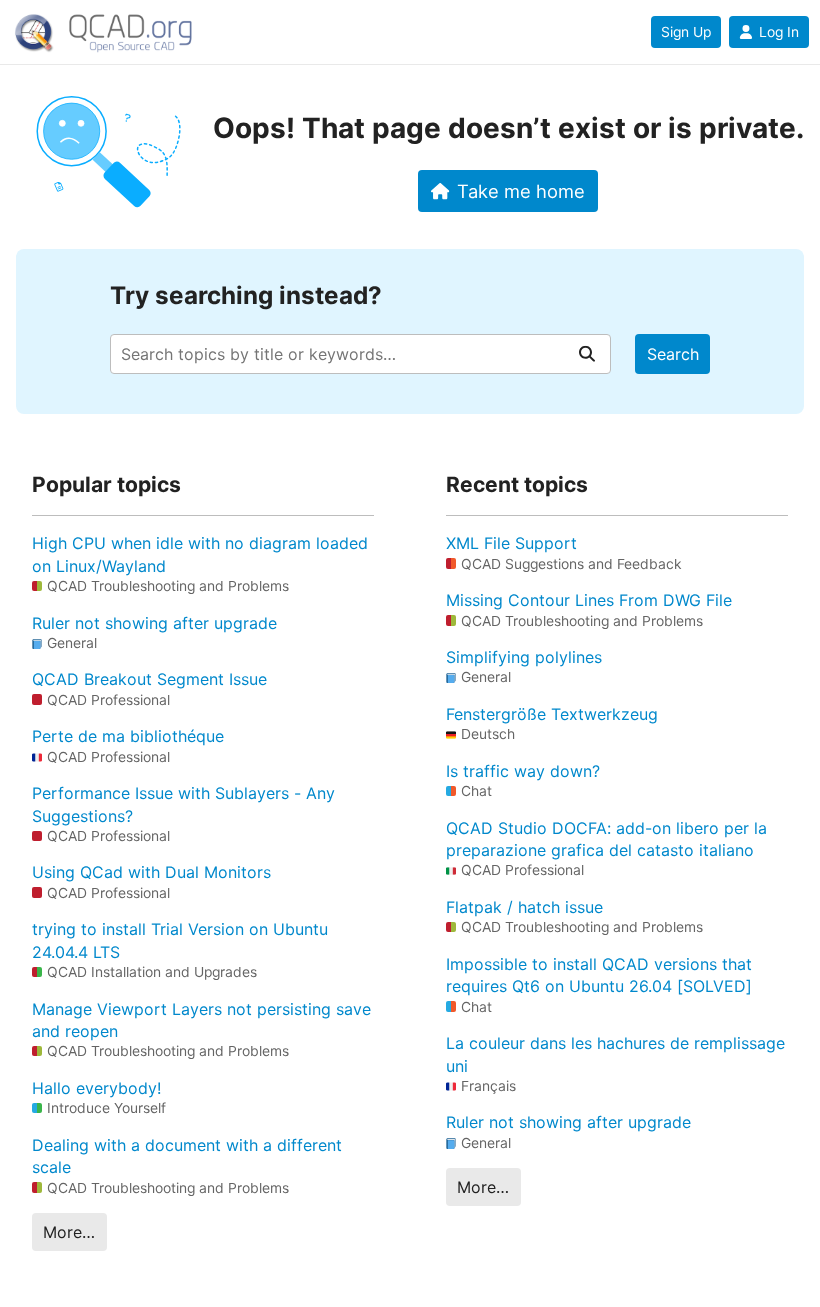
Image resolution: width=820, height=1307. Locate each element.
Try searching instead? (246, 295)
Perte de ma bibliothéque (128, 736)
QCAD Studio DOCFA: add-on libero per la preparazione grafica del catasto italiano (606, 839)
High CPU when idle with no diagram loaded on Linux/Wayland (200, 554)
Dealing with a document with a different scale (187, 1156)
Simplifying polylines (524, 657)
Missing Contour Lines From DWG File (589, 600)
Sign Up (686, 32)
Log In (779, 32)
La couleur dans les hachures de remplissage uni (615, 1054)
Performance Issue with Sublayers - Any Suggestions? (183, 804)
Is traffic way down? (523, 771)
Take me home (521, 191)
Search (673, 354)
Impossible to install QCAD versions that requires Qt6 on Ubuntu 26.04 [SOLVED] (599, 975)
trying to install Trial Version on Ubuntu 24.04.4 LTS (180, 940)
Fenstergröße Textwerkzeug (552, 714)
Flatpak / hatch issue (524, 907)
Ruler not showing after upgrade (154, 623)
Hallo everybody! (96, 1088)
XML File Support (511, 543)
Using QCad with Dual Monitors (151, 872)
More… (69, 1232)
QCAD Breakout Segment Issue (149, 679)
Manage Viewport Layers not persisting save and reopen (201, 1020)
